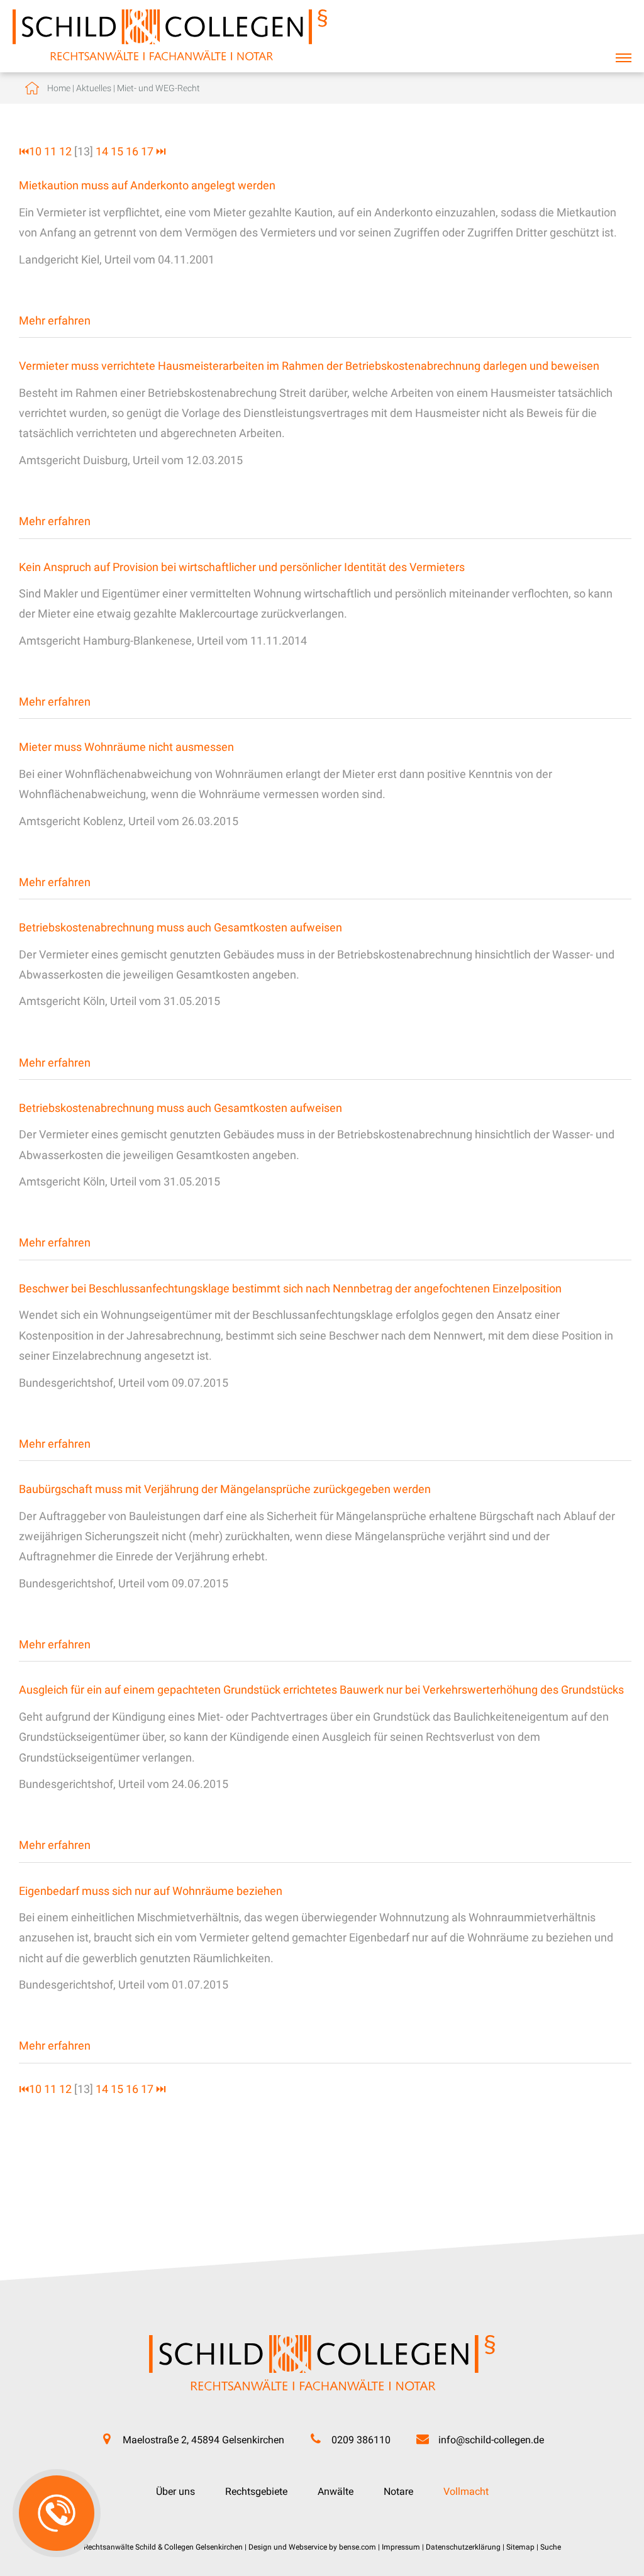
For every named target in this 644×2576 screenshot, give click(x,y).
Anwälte (336, 2491)
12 (65, 151)
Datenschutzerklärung (463, 2547)
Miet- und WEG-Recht (158, 88)
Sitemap (520, 2547)
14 (102, 151)
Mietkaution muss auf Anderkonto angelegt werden (147, 185)
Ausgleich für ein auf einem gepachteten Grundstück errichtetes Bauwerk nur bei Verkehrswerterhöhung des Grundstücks (321, 1690)
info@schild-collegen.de (491, 2440)
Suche (551, 2547)
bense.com (358, 2547)
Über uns (175, 2491)
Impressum (401, 2547)
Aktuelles (94, 88)
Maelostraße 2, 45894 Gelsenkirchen (203, 2440)
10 (35, 151)
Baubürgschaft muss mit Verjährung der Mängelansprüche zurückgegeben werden (225, 1489)
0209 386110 (361, 2440)
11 (50, 151)
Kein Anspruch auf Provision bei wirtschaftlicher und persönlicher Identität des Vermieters (242, 567)
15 (117, 151)
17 (147, 151)
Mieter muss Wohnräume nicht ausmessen (126, 747)
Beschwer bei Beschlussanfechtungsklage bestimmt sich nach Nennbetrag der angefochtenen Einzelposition (290, 1288)
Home (59, 88)
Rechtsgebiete (256, 2491)
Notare (398, 2491)
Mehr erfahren (55, 320)
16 (132, 151)
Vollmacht (466, 2491)
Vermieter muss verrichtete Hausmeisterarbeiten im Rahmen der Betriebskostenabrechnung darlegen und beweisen (309, 366)
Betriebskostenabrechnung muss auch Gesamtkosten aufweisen (180, 927)
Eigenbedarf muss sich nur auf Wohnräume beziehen (151, 1891)
